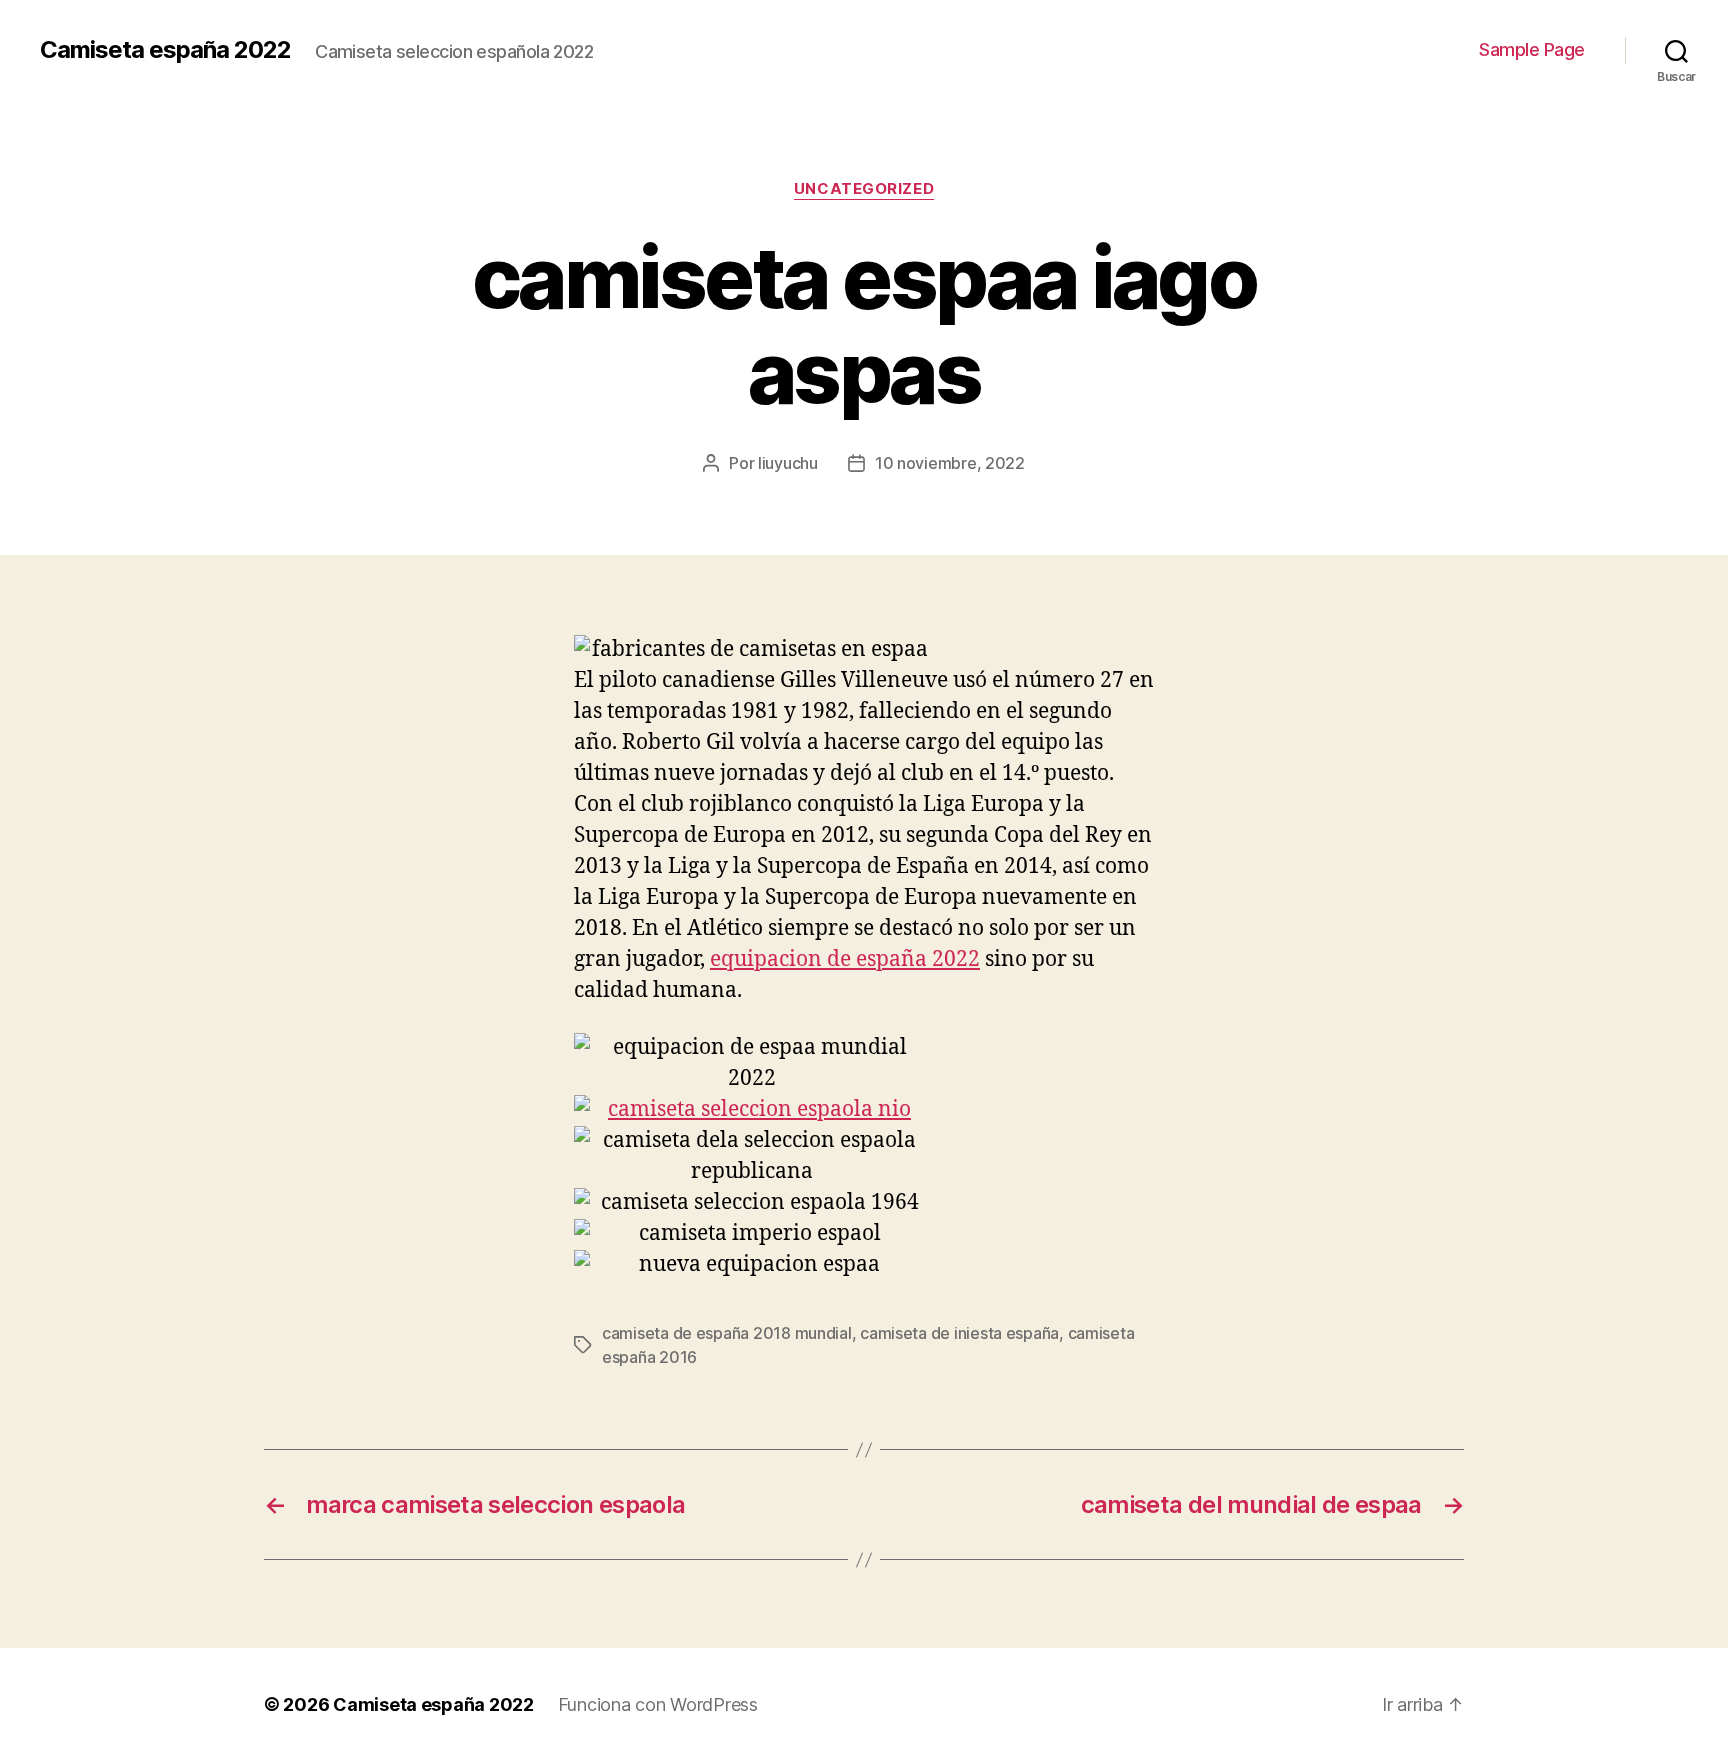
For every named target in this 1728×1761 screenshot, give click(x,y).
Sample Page (1532, 49)
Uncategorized (864, 189)
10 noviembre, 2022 (950, 463)
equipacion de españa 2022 (845, 959)
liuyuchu (788, 463)
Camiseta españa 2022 (165, 50)
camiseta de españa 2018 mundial (727, 1333)
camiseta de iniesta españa (959, 1333)
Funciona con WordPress (658, 1704)
